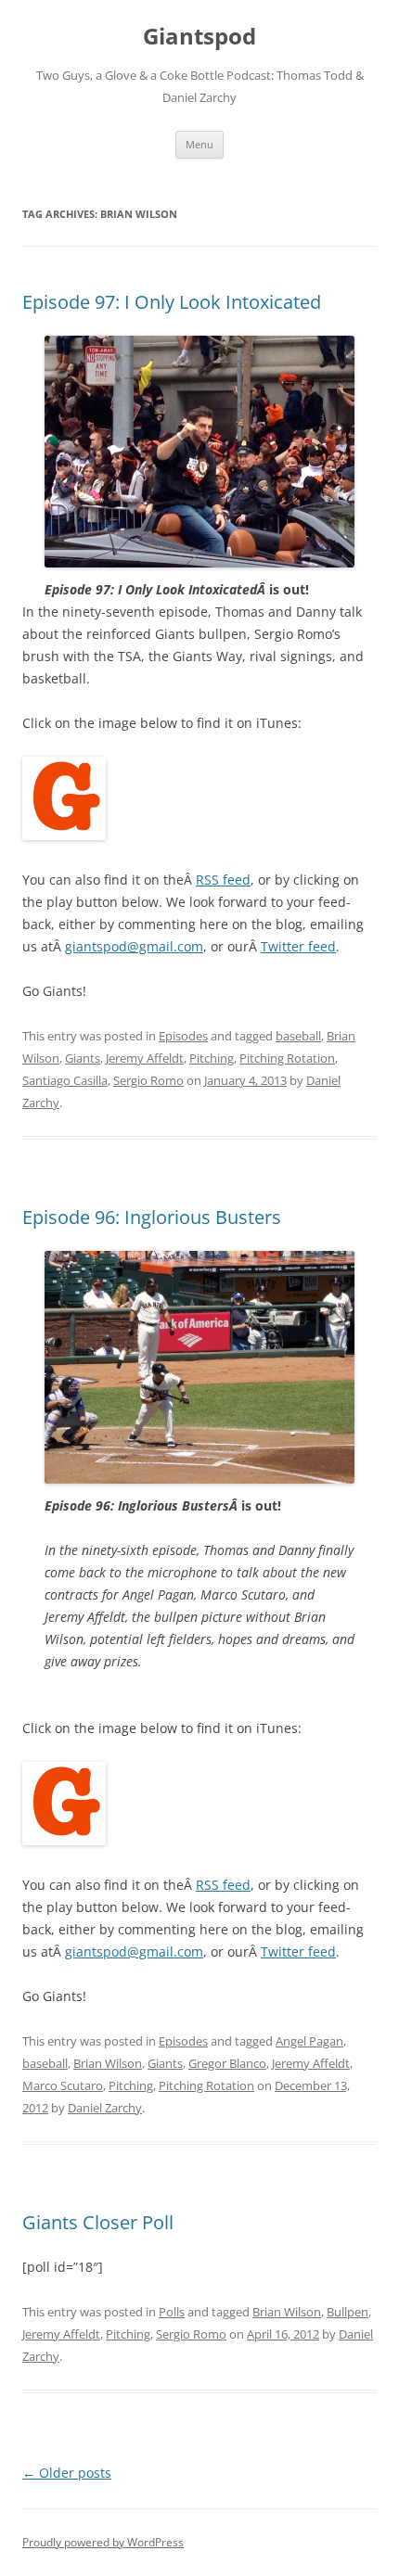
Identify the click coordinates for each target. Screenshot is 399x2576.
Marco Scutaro (63, 2085)
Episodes (183, 1036)
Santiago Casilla (65, 1080)
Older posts (67, 2473)
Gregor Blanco (227, 2063)
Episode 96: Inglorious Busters (152, 1217)
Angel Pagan (309, 2041)
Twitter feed (298, 946)
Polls (172, 2312)
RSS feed (223, 880)
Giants (83, 1058)
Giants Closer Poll (98, 2222)
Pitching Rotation (287, 1058)
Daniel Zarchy (105, 2108)
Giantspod (199, 37)
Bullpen (348, 2312)
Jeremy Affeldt (145, 1058)
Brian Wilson (108, 2063)
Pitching (212, 1058)
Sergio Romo (148, 1080)
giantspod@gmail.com (134, 946)
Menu (199, 144)
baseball (298, 1036)
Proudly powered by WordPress (103, 2542)
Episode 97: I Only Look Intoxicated (172, 302)
